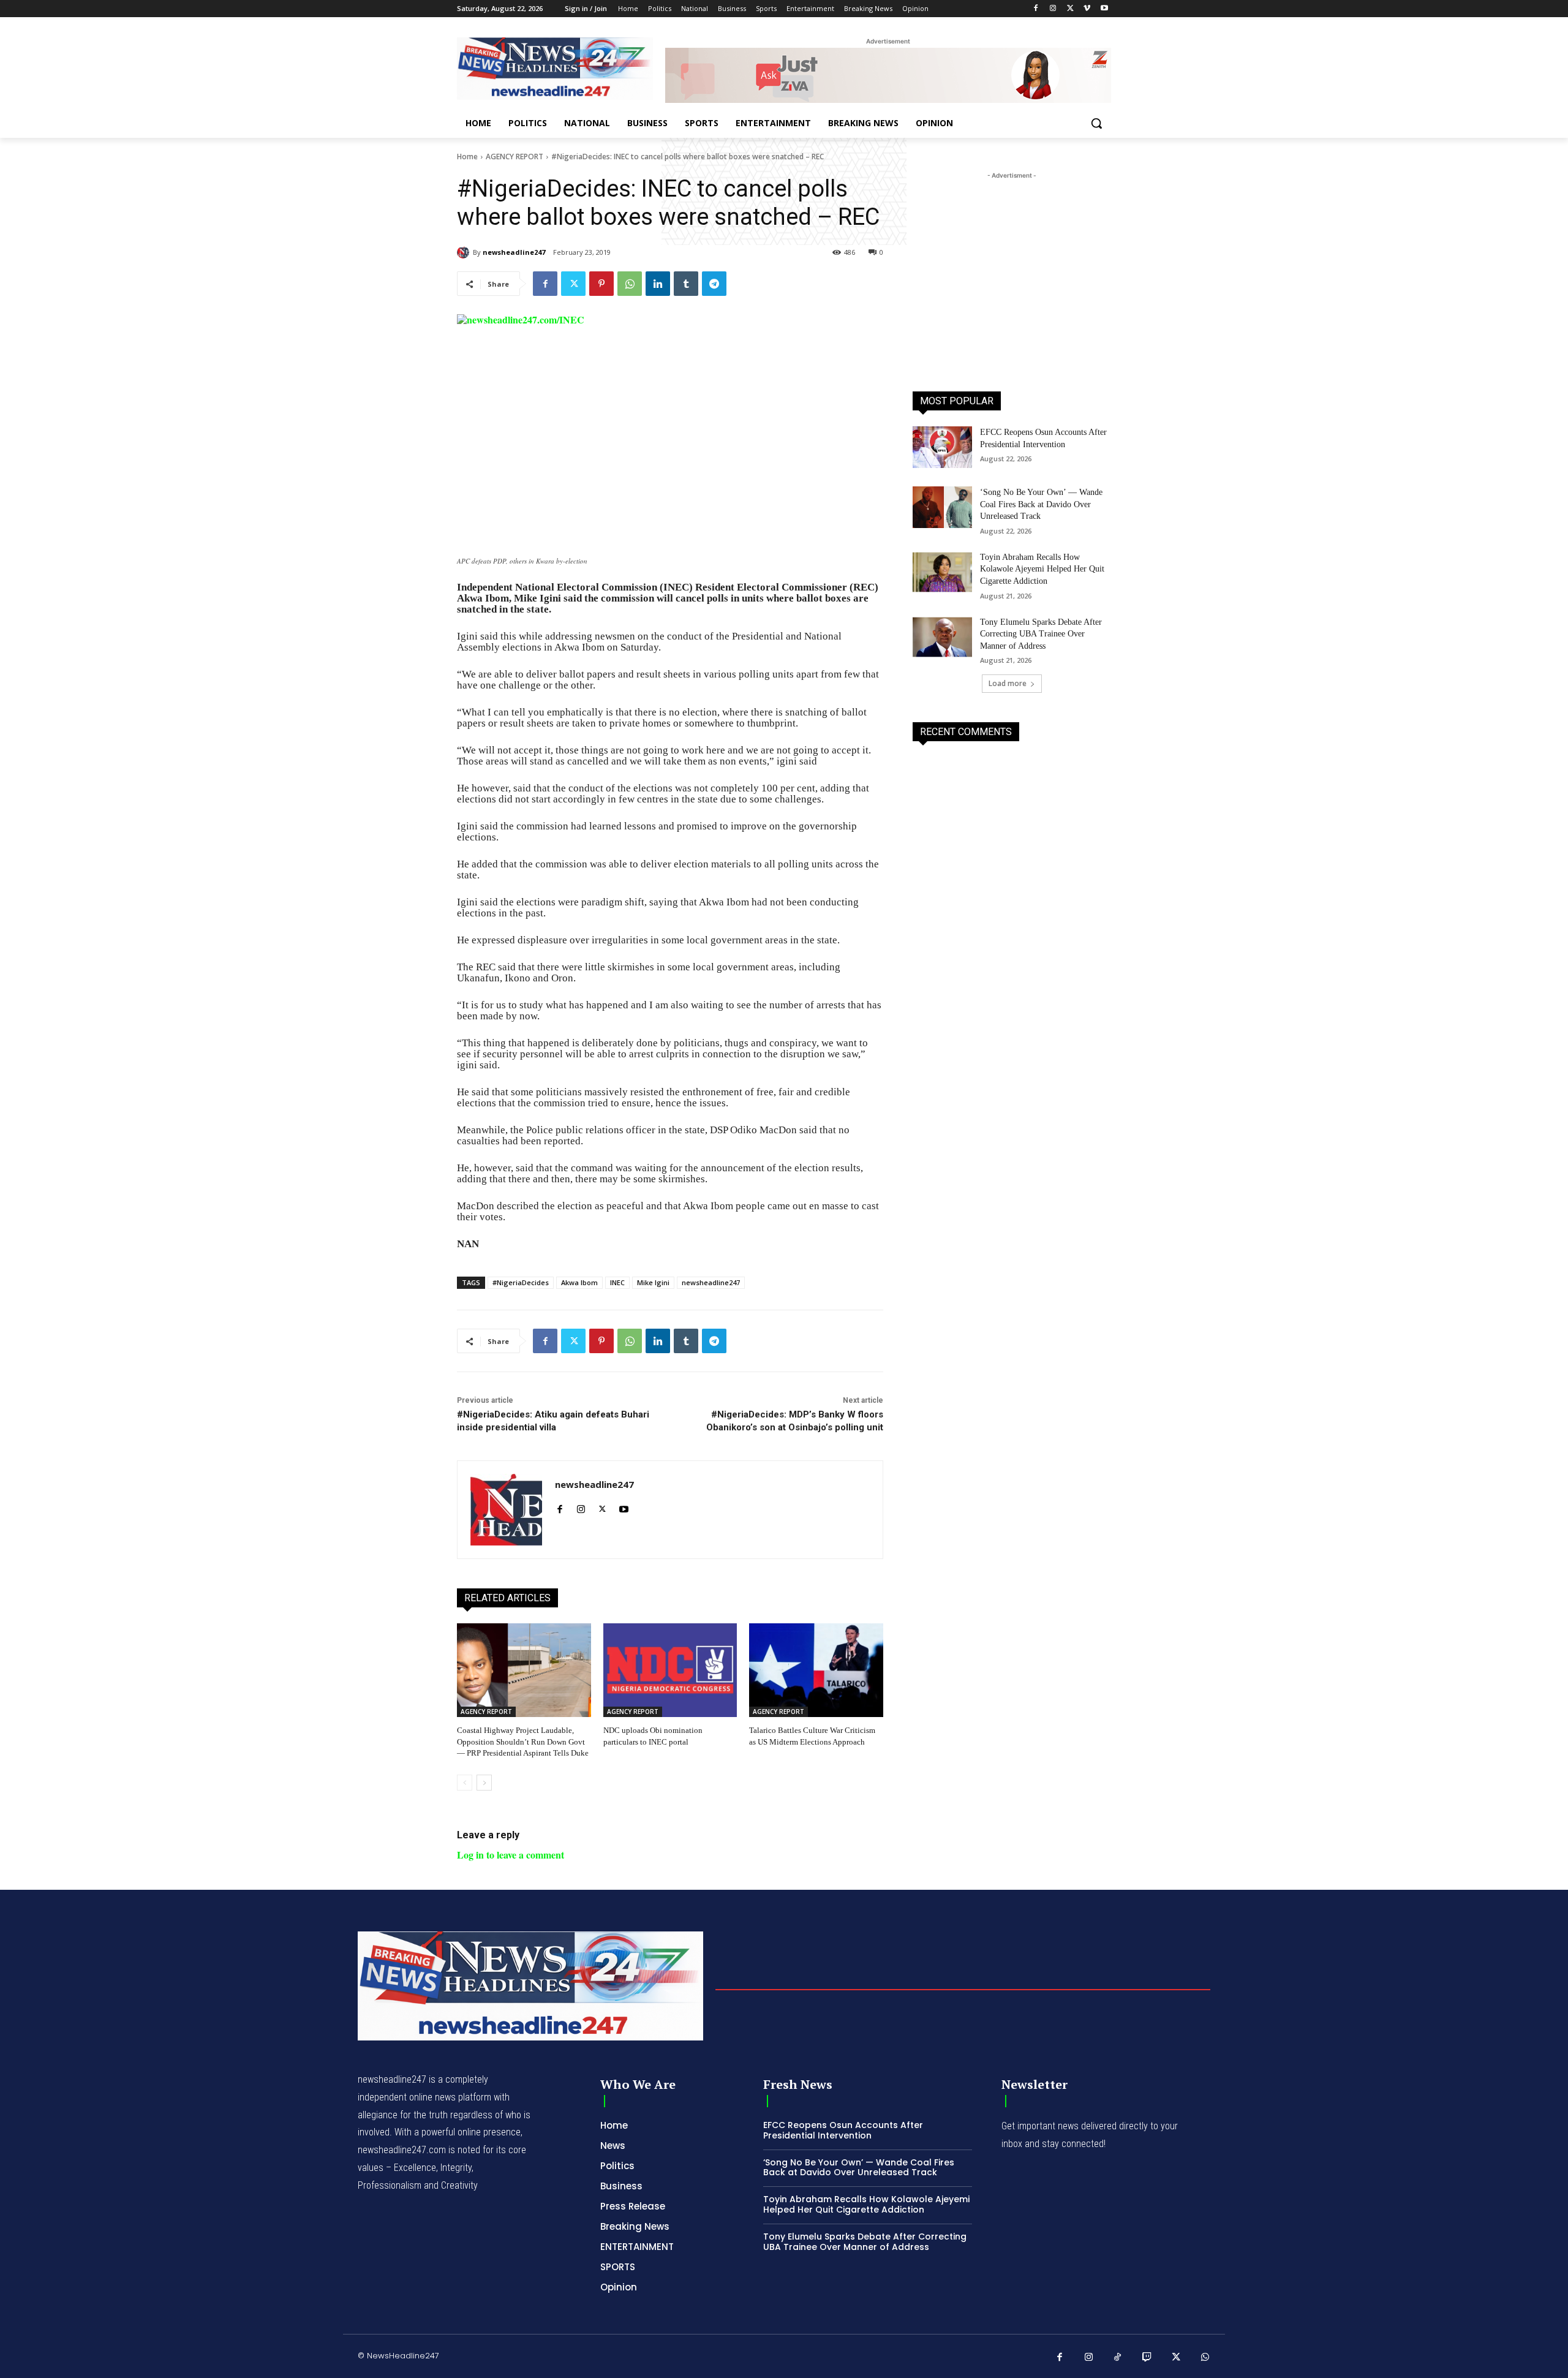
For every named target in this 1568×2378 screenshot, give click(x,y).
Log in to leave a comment (511, 1855)
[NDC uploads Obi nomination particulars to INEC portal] (670, 1670)
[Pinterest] (601, 284)
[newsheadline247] (465, 252)
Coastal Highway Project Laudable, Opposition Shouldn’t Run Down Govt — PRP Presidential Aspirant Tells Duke (523, 1741)
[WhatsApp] (630, 284)
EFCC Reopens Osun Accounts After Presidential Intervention (843, 2130)
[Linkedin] (658, 284)
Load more (1008, 683)
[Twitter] (1070, 9)
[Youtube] (1104, 9)
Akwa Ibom (579, 1282)
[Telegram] (714, 284)
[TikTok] (1118, 2358)
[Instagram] (1053, 9)
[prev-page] (465, 1783)
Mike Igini (653, 1282)
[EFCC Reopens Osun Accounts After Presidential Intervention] (942, 447)
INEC (617, 1282)
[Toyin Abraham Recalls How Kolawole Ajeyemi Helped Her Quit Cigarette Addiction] (942, 572)
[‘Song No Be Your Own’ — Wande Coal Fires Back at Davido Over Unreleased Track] (942, 507)
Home (467, 157)
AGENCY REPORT (514, 157)
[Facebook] (1036, 9)
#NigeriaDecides (521, 1282)
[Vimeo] (1087, 9)
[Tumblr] (686, 284)
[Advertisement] (1012, 259)
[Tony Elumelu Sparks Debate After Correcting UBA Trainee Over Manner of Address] (942, 637)
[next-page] (484, 1783)
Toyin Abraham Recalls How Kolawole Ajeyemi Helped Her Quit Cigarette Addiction (1042, 569)
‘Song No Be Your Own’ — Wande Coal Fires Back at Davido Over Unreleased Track (1041, 504)
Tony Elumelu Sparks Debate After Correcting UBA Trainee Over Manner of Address (1041, 634)
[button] (1096, 123)
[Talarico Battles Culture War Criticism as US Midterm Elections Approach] (816, 1670)
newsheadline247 (514, 252)
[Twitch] (1147, 2358)
